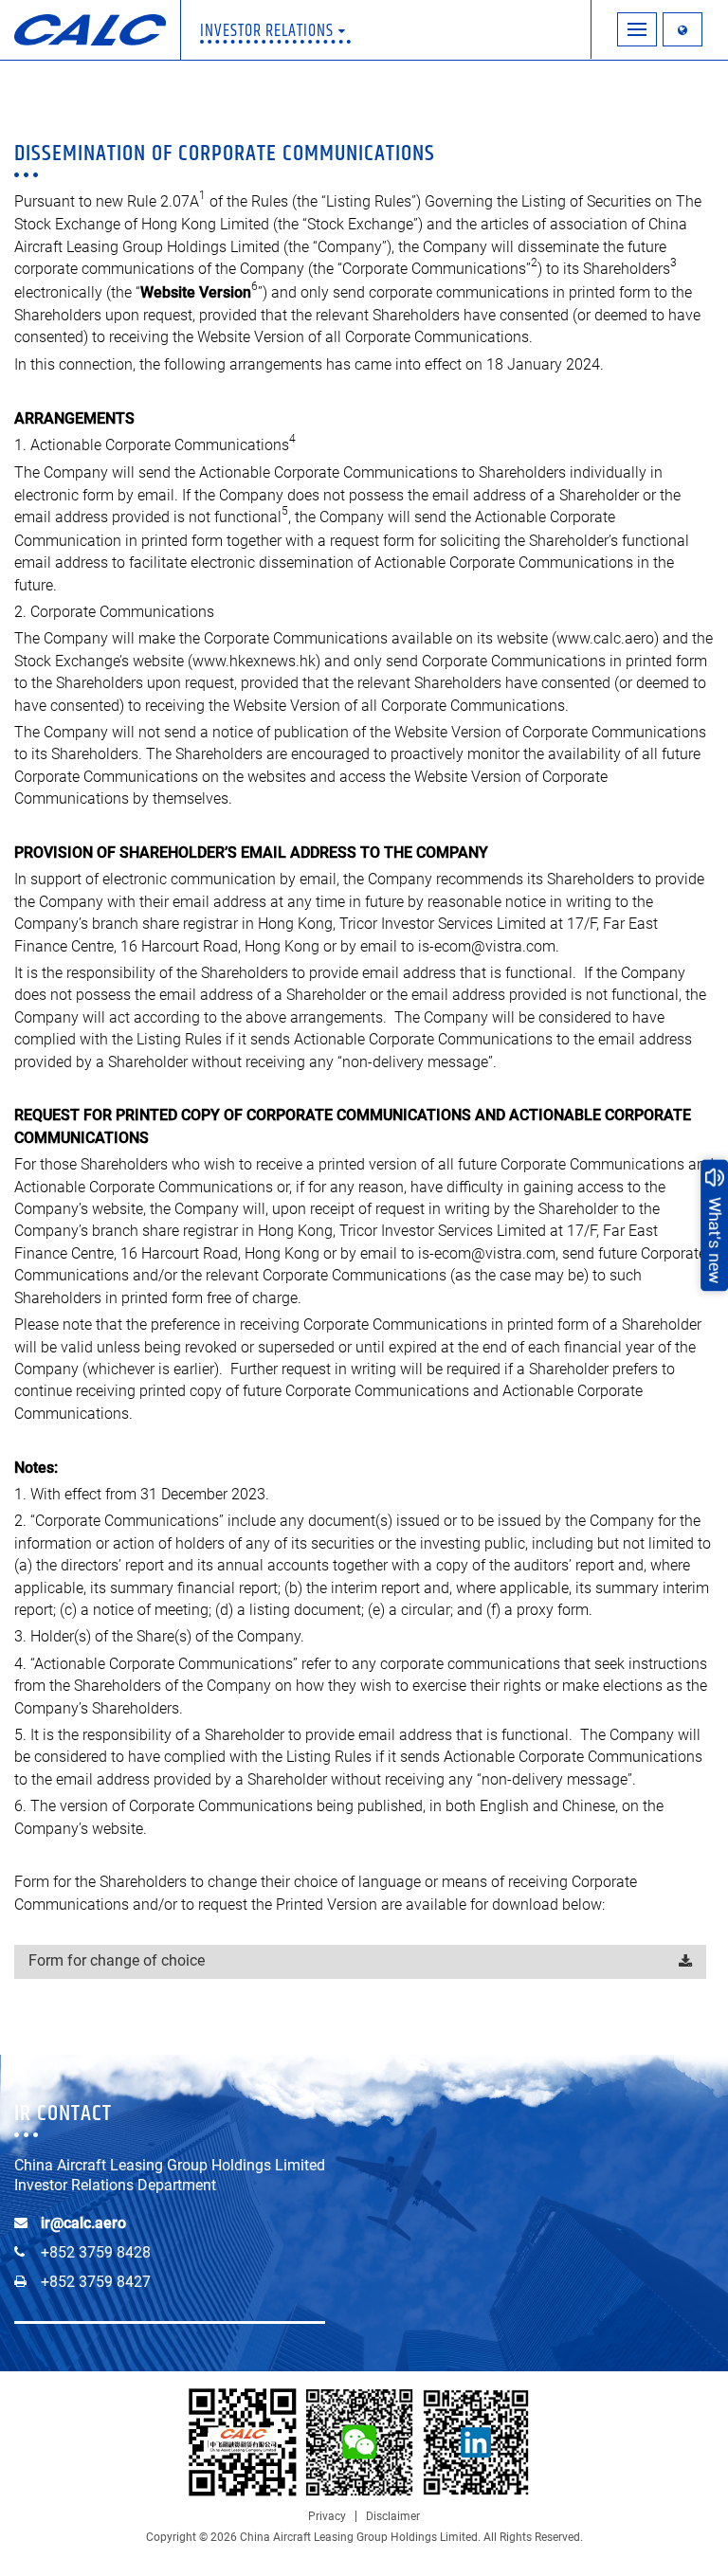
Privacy (327, 2516)
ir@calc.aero (83, 2223)
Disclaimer (393, 2516)
